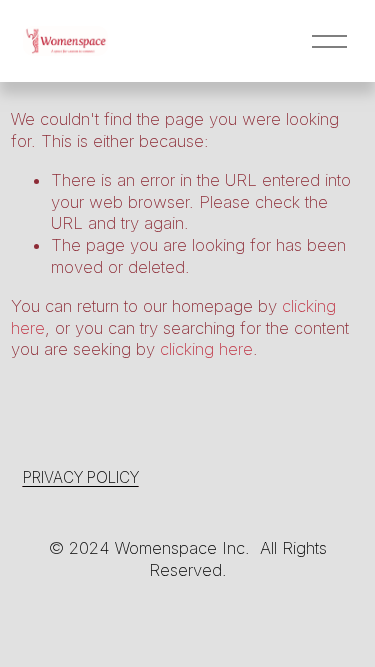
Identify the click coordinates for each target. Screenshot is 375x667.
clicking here (206, 349)
